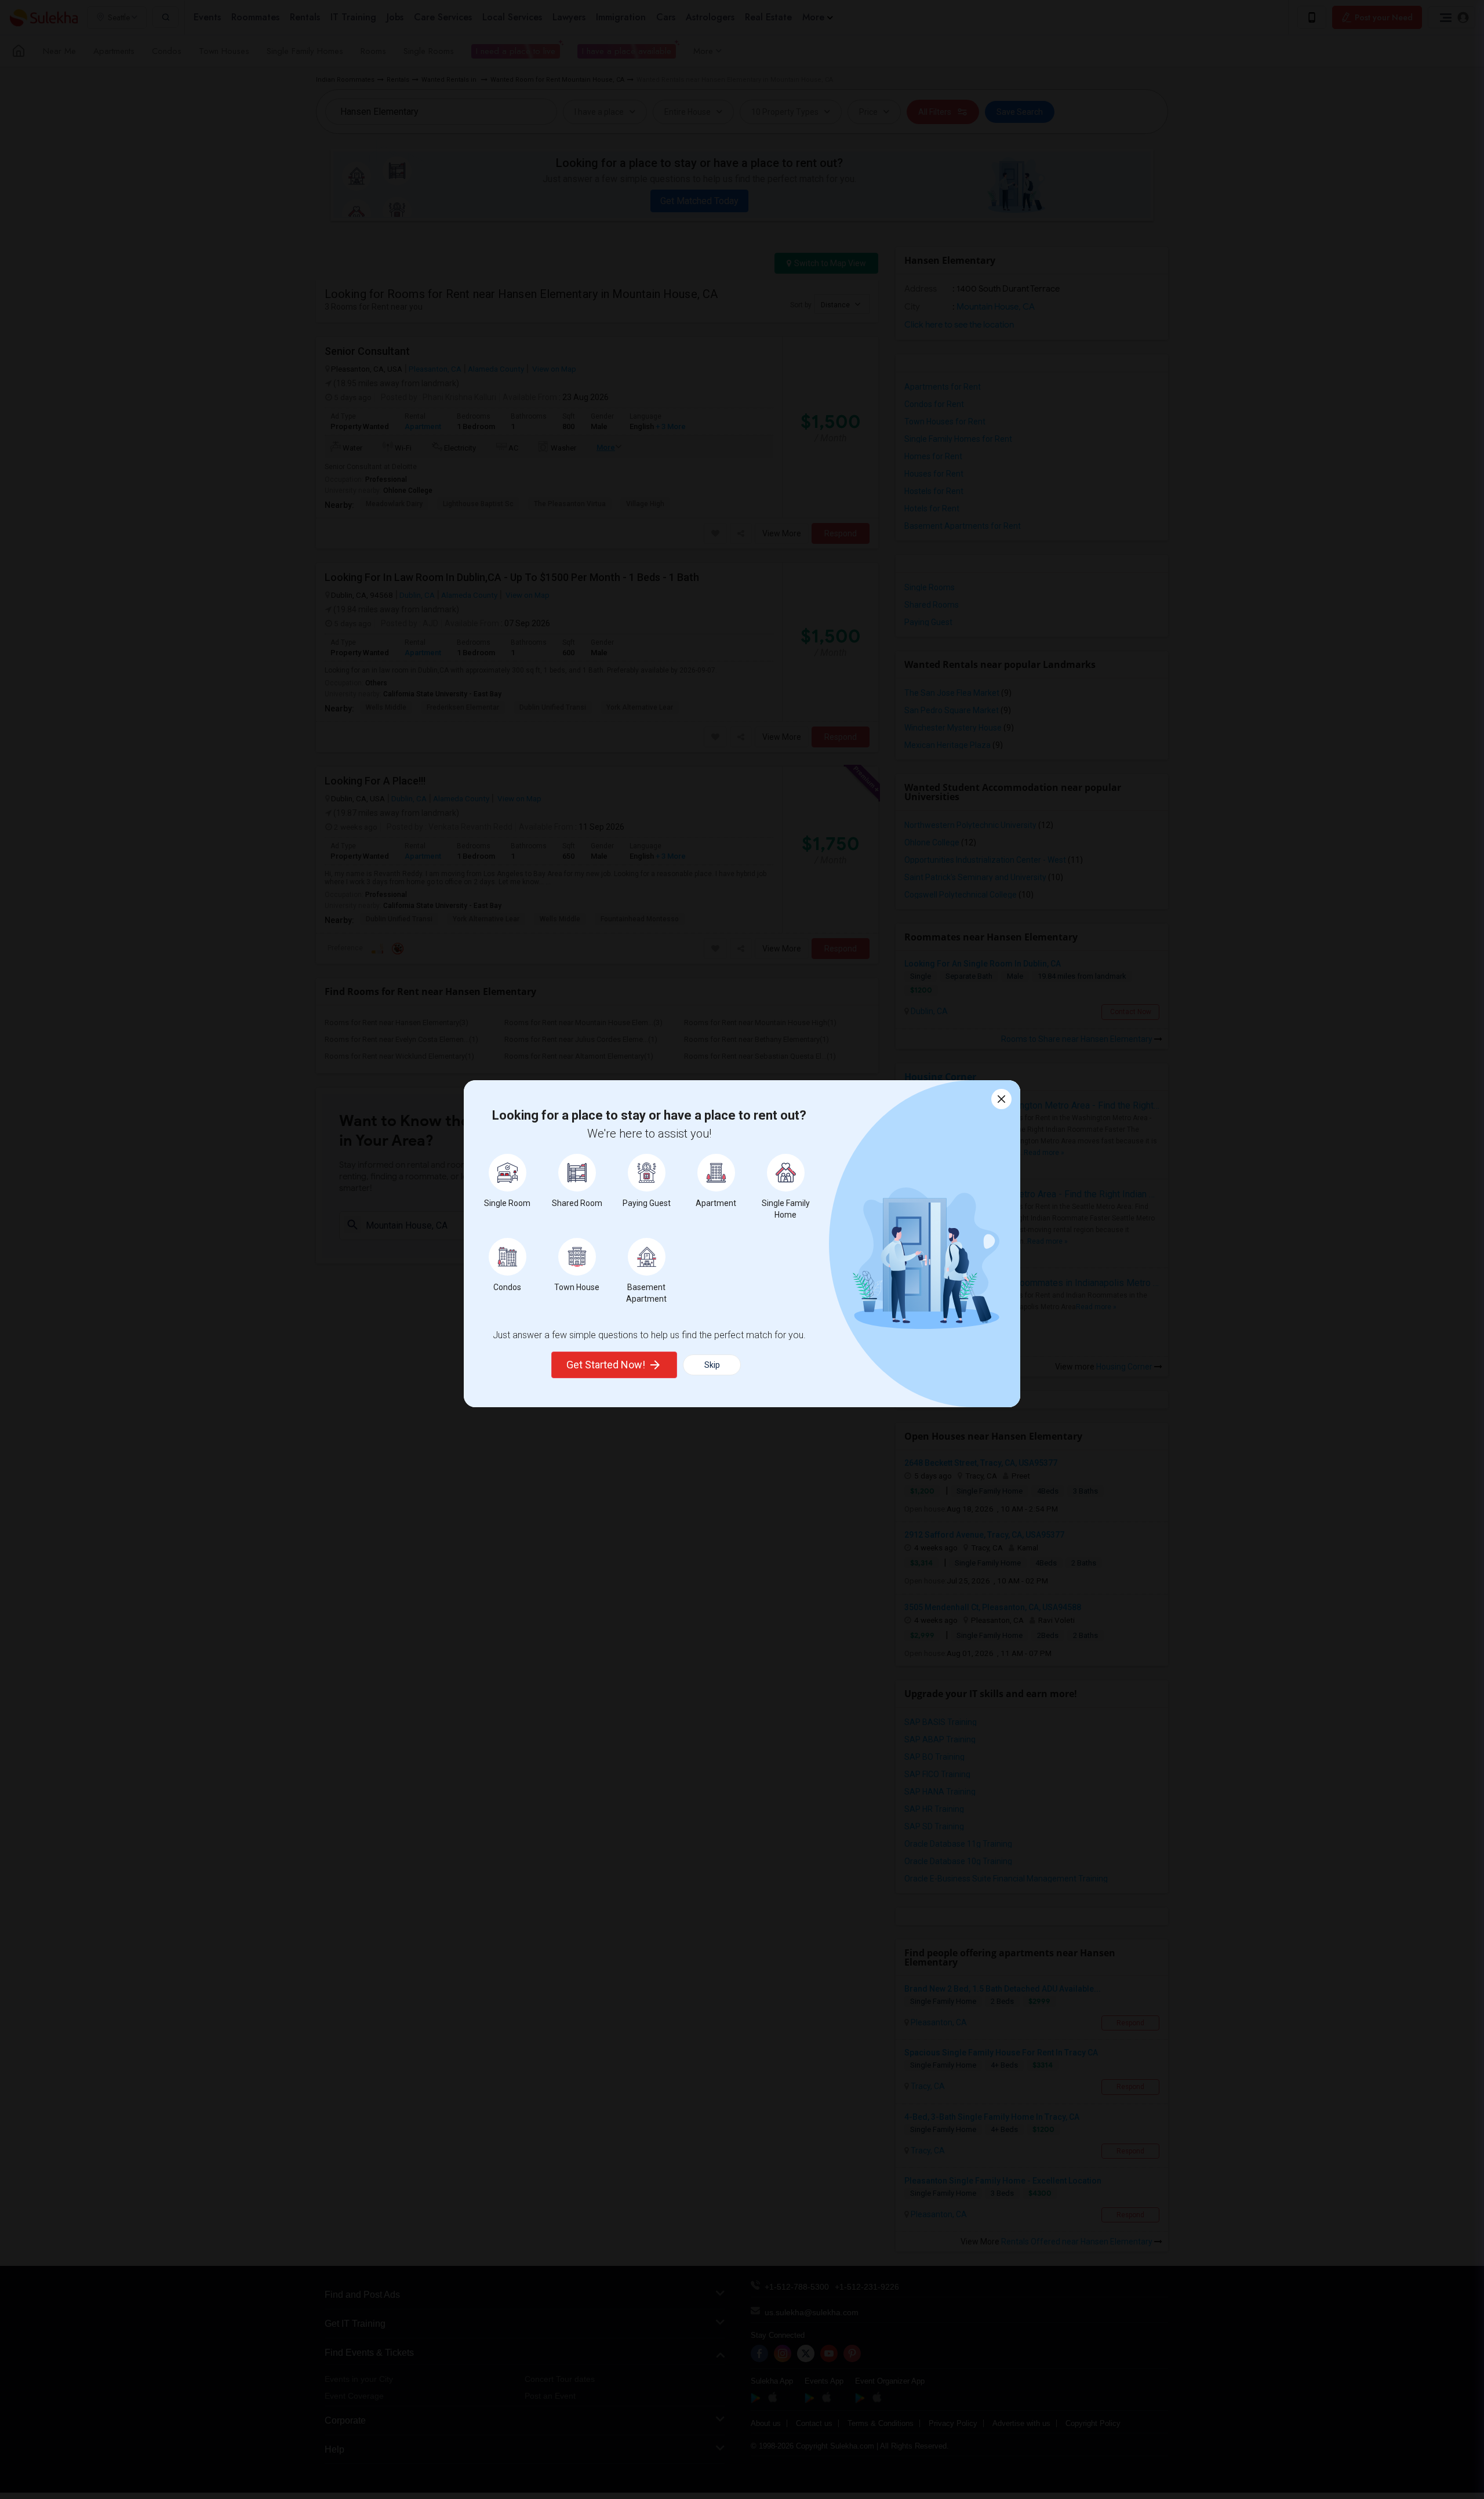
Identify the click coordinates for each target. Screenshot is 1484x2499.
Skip (712, 1365)
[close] (1001, 1099)
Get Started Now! (606, 1365)
